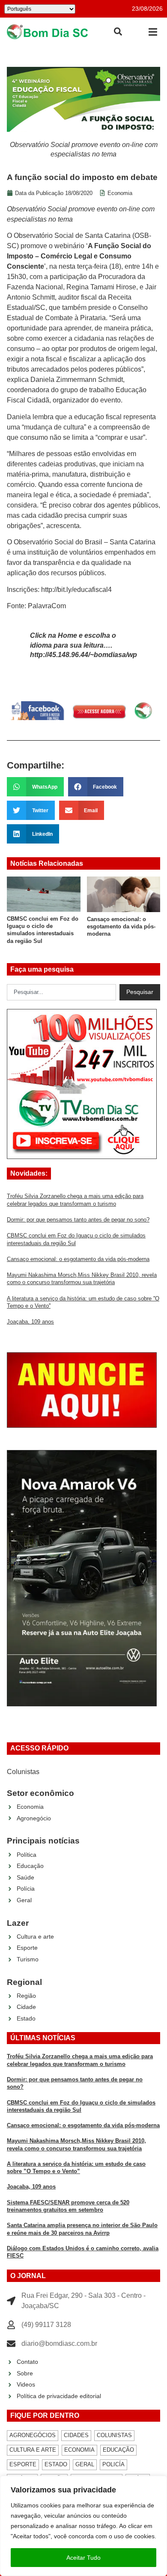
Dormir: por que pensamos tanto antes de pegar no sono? (78, 1220)
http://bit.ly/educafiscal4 (76, 590)
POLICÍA (113, 2464)
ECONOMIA (79, 2450)
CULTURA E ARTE (33, 2450)
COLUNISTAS (114, 2435)
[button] (153, 32)
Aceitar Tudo (83, 2558)
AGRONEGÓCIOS (33, 2435)
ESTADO (56, 2464)
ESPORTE (23, 2464)
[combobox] (61, 992)
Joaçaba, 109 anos (30, 1322)
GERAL (85, 2464)
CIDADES (76, 2435)
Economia (120, 193)
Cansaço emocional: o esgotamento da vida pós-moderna (121, 927)
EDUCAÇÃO (118, 2450)
